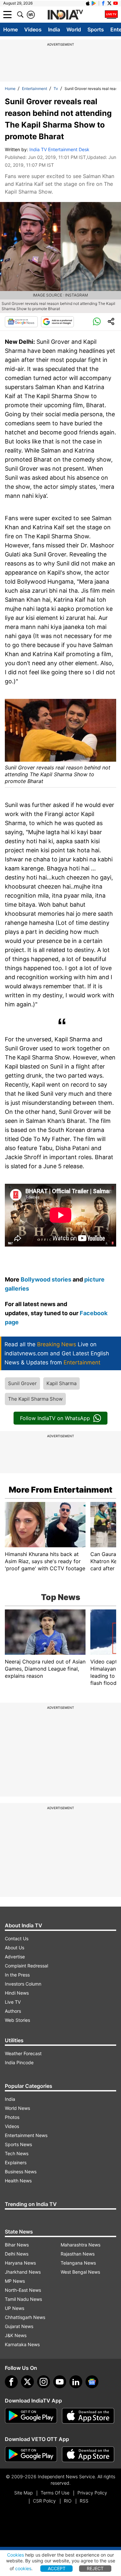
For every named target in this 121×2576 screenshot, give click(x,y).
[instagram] (44, 2382)
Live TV (13, 2002)
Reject (95, 2568)
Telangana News (78, 2263)
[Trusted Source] (57, 322)
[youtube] (60, 2382)
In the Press (17, 1975)
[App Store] (88, 2416)
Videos (33, 29)
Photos (12, 2117)
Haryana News (20, 2263)
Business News (21, 2172)
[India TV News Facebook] (103, 3)
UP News (15, 2308)
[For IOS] (88, 2454)
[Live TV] (111, 15)
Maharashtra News (81, 2245)
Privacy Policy (92, 2493)
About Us (15, 1948)
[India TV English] (65, 15)
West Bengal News (80, 2272)
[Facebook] (11, 2382)
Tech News (17, 2153)
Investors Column (23, 1984)
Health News (18, 2181)
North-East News (23, 2290)
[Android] (94, 3)
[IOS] (88, 3)
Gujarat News (19, 2326)
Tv (56, 89)
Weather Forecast (23, 2053)
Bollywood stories (47, 1279)
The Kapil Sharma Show (35, 1399)
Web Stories (17, 2020)
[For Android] (31, 2454)
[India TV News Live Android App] (31, 2416)
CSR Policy (44, 2501)
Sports (96, 29)
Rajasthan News (78, 2254)
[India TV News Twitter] (109, 3)
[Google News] (21, 322)
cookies (23, 2568)
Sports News (18, 2144)
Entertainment (35, 89)
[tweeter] (27, 2382)
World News (17, 2108)
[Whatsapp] (97, 322)
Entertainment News (26, 2135)
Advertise (15, 1957)
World (74, 29)
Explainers (16, 2162)
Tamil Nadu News (23, 2299)
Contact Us (17, 1938)
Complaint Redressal (26, 1966)
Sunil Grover (22, 1383)
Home (10, 29)
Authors (13, 2011)
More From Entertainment (60, 1490)
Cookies (15, 2555)
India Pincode (19, 2062)
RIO (68, 2501)
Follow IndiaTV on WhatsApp (55, 1418)
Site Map (23, 2493)
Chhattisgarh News (25, 2317)
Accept (57, 2568)
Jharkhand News (23, 2272)
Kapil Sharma (61, 1383)
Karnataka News (22, 2344)
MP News (15, 2281)
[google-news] (92, 2382)
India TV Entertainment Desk (59, 149)
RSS (84, 2501)
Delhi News (17, 2254)
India (54, 29)
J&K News (16, 2335)
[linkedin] (76, 2382)
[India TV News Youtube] (116, 3)
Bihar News (17, 2245)
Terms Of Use (55, 2493)
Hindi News (17, 1993)
